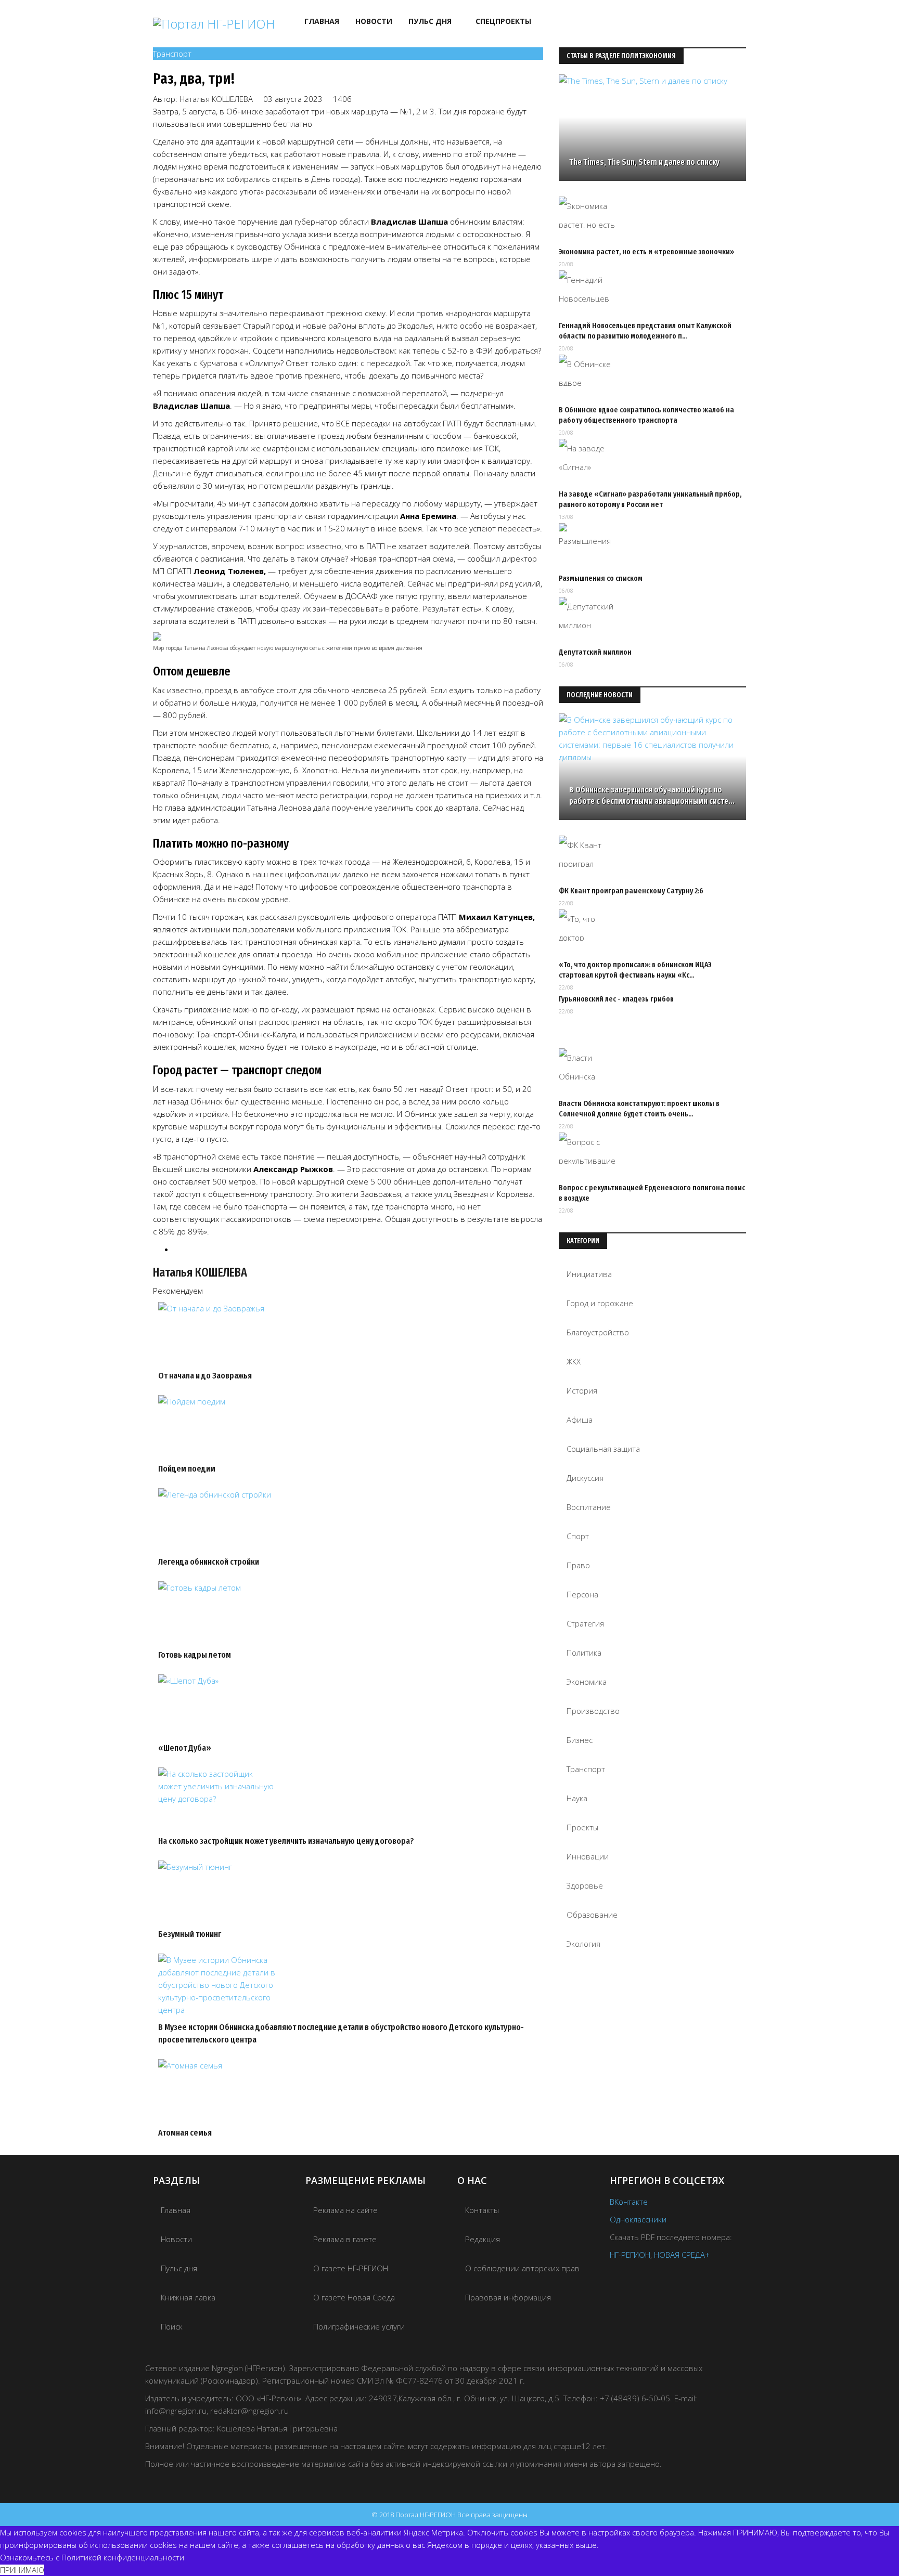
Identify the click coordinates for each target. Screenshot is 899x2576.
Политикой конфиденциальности (123, 2557)
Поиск (172, 2326)
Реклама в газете (345, 2239)
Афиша (580, 1420)
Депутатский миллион (595, 652)
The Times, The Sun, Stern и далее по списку (644, 162)
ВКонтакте (629, 2202)
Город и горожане (600, 1303)
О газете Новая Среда (354, 2297)
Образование (592, 1915)
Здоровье (585, 1885)
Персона (582, 1594)
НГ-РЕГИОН (630, 2255)
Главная (322, 21)
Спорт (578, 1536)
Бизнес (580, 1740)
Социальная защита (603, 1449)
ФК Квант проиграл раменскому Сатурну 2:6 (631, 891)
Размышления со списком (601, 578)
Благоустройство (598, 1332)
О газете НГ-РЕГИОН (351, 2268)
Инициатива (589, 1274)
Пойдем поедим (187, 1469)
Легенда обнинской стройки (209, 1562)
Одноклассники (638, 2219)
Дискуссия (585, 1478)
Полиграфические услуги (359, 2326)
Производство (593, 1711)
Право (578, 1565)
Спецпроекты (503, 21)
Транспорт (172, 54)
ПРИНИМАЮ (22, 2570)
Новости (374, 21)
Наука (577, 1798)
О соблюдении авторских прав (522, 2268)
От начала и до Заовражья (205, 1376)
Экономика (587, 1682)
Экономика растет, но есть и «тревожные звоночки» (646, 252)
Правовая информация (508, 2297)
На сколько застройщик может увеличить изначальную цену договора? (286, 1841)
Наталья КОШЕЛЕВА (216, 99)
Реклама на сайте (345, 2210)
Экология (583, 1944)
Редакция (483, 2239)
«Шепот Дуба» (185, 1748)
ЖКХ (574, 1361)
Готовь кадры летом (195, 1655)
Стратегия (585, 1623)
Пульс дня (430, 21)
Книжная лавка (188, 2297)
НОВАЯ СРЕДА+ (682, 2255)
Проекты (582, 1827)
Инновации (588, 1856)
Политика (584, 1653)
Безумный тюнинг (190, 1934)
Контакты (482, 2210)
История (582, 1390)
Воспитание (589, 1507)
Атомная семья (185, 2133)
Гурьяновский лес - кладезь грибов (616, 999)
